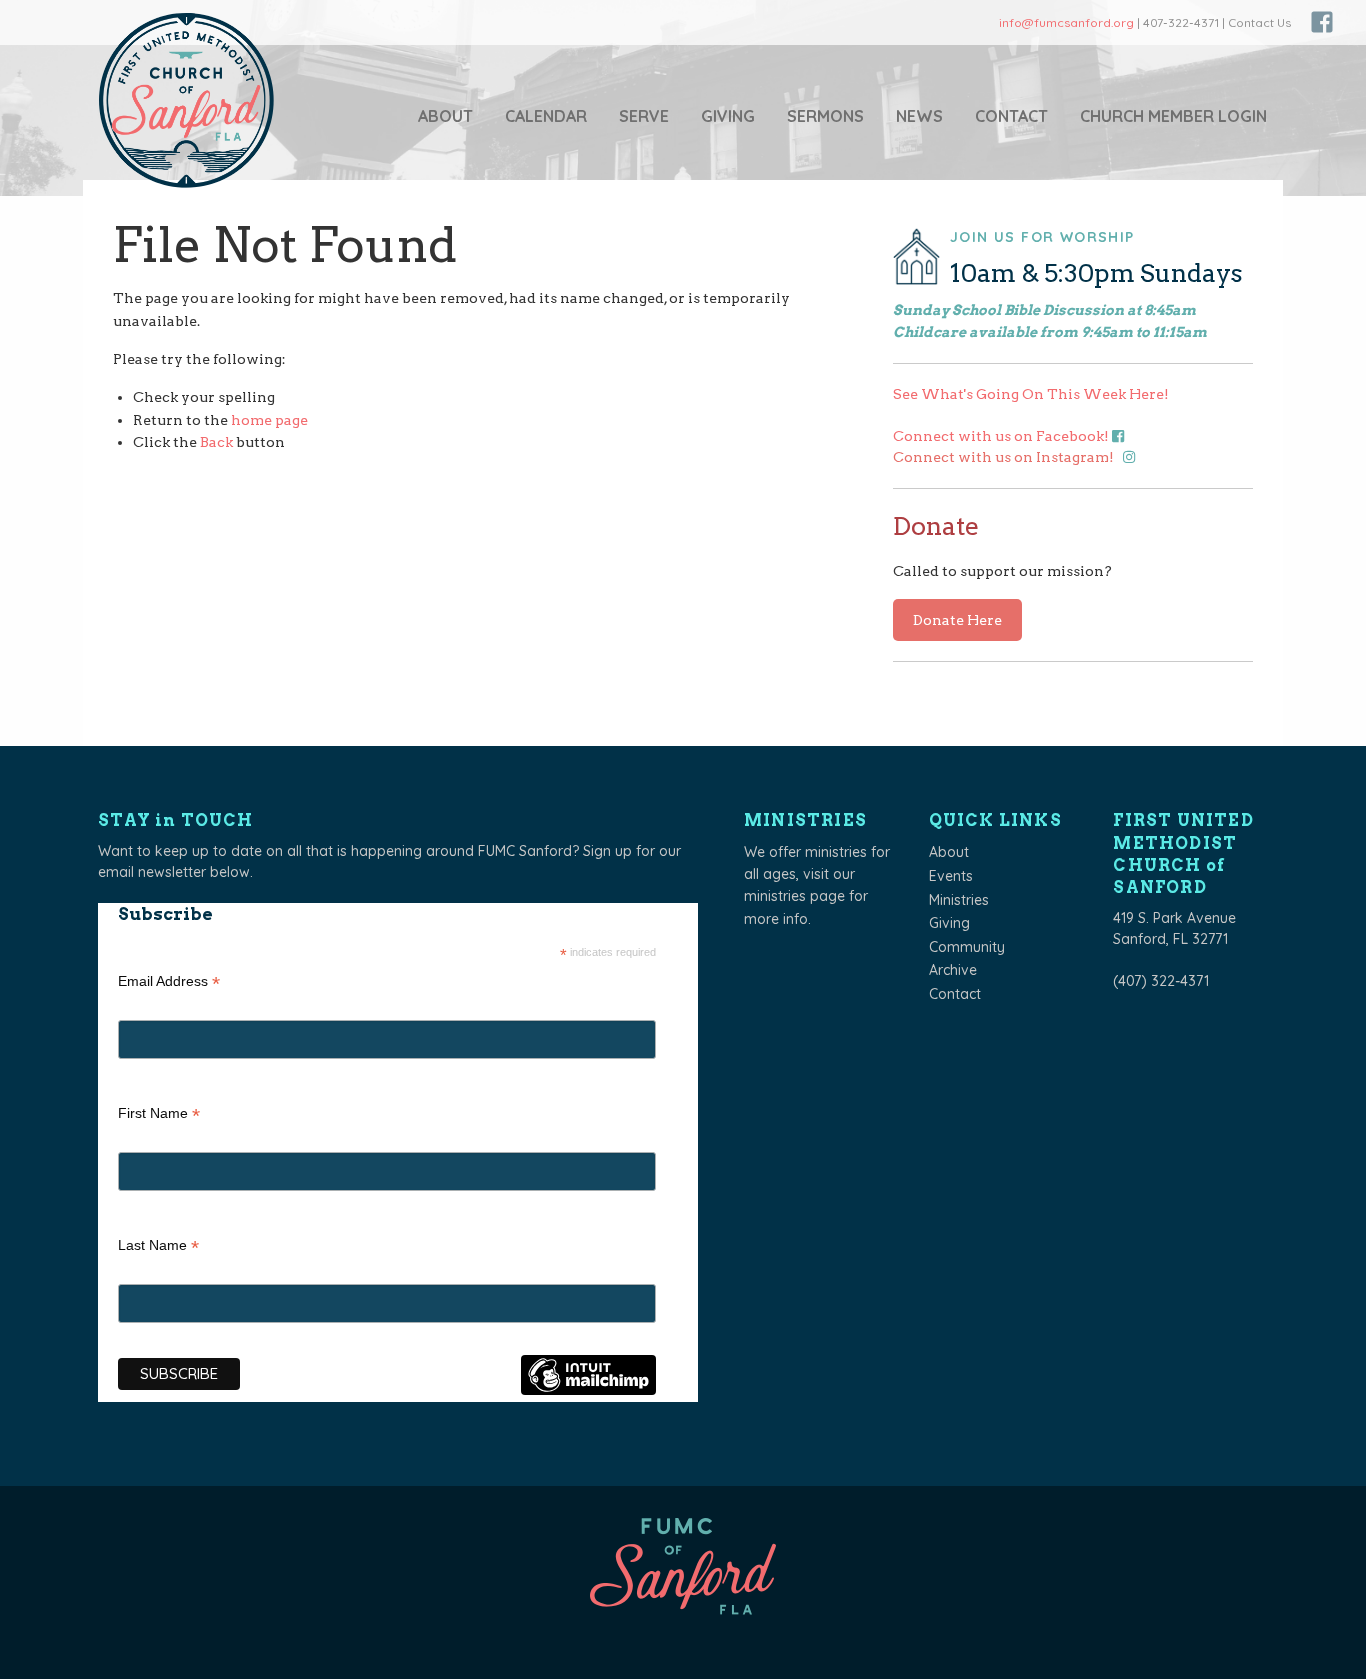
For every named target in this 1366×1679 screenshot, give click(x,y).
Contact (1011, 116)
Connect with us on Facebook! (1002, 436)
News (919, 116)
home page (269, 420)
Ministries (959, 900)
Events (951, 876)
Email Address (169, 983)
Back (216, 442)
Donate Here (957, 620)
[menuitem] (445, 116)
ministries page (794, 896)
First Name (159, 1115)
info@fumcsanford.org (1066, 22)
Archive (953, 970)
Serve (644, 116)
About (445, 116)
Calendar (546, 116)
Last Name (158, 1247)
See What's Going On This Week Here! (1031, 394)
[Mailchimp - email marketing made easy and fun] (588, 1391)
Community (967, 947)
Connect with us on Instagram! (1005, 457)
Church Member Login (1173, 116)
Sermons (825, 116)
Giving (728, 116)
